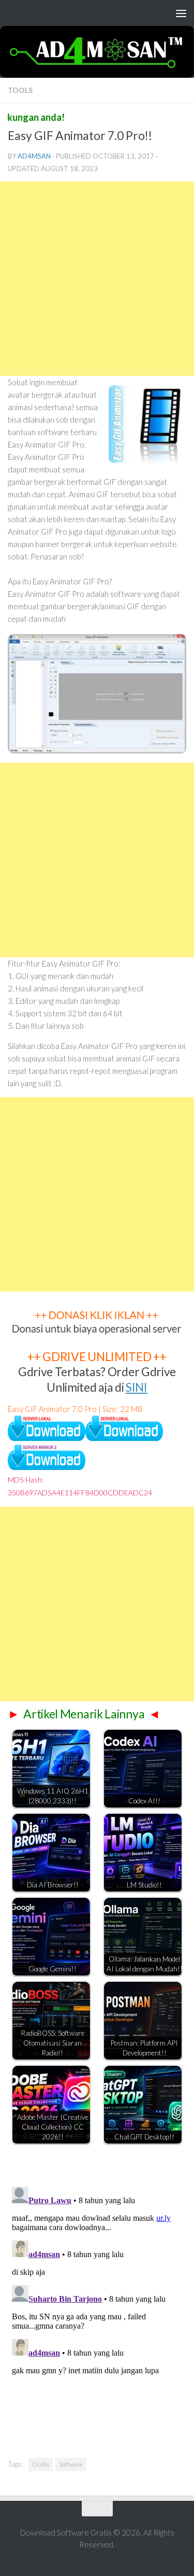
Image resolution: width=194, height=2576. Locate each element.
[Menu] (181, 13)
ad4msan (34, 156)
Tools (20, 90)
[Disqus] (97, 2312)
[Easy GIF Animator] (47, 1438)
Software (71, 2464)
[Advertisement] (97, 279)
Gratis (41, 2464)
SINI (137, 1387)
